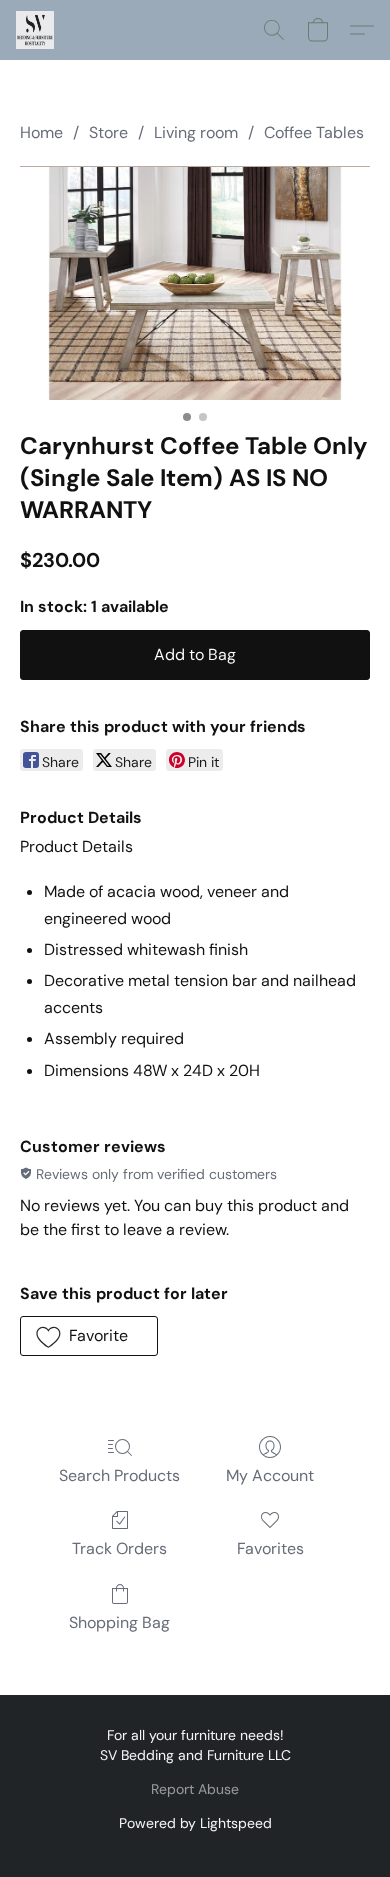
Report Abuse (195, 1789)
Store (108, 132)
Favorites (270, 1548)
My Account (270, 1475)
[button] (36, 30)
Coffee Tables (314, 132)
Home (41, 132)
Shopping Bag (119, 1622)
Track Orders (119, 1548)
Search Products (119, 1475)
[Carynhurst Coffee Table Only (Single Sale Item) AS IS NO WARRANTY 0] (195, 282)
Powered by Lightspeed (195, 1823)
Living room (196, 132)
